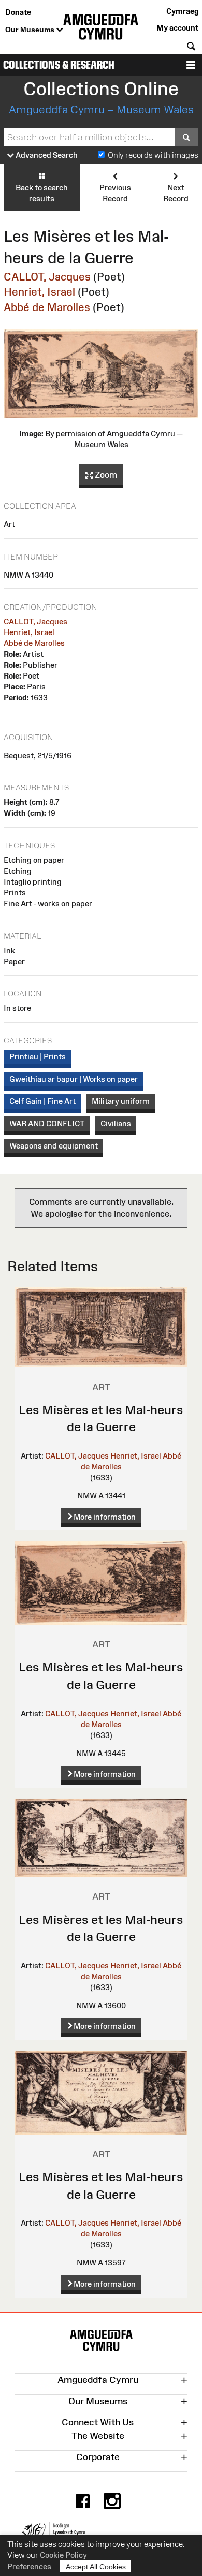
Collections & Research (59, 65)
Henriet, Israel (39, 292)
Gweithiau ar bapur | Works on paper (74, 1079)
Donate (18, 12)
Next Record (176, 193)
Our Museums (31, 30)
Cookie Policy (63, 2555)
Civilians (116, 1123)
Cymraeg (182, 11)
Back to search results (42, 193)
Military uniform (121, 1101)
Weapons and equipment (54, 1146)
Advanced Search (46, 155)
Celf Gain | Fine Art (42, 1101)
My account (177, 28)
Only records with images (153, 155)
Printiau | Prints (38, 1057)
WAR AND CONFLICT (47, 1123)
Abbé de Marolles (47, 307)
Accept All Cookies (96, 2567)
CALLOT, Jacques (47, 277)
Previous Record (115, 193)
